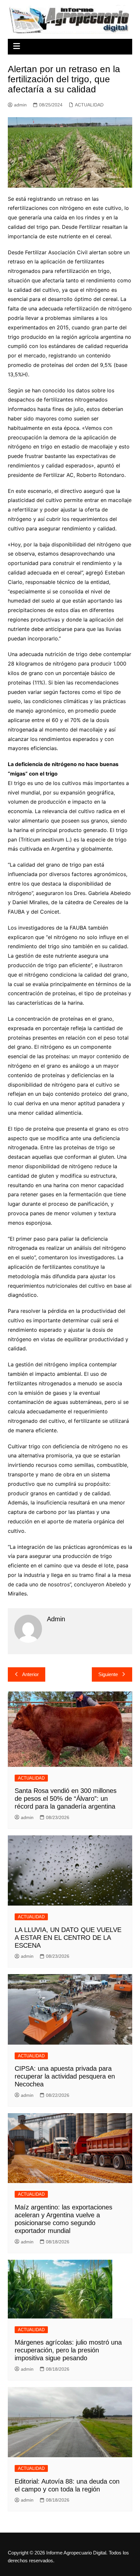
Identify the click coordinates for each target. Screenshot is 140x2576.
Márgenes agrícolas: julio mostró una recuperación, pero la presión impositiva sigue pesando (68, 2350)
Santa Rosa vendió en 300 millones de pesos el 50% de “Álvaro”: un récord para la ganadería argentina (66, 1798)
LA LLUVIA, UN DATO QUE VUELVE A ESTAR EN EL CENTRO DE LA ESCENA (68, 1938)
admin (20, 105)
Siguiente (108, 1674)
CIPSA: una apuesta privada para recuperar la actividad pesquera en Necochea (65, 2076)
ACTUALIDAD (89, 105)
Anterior (30, 1674)
